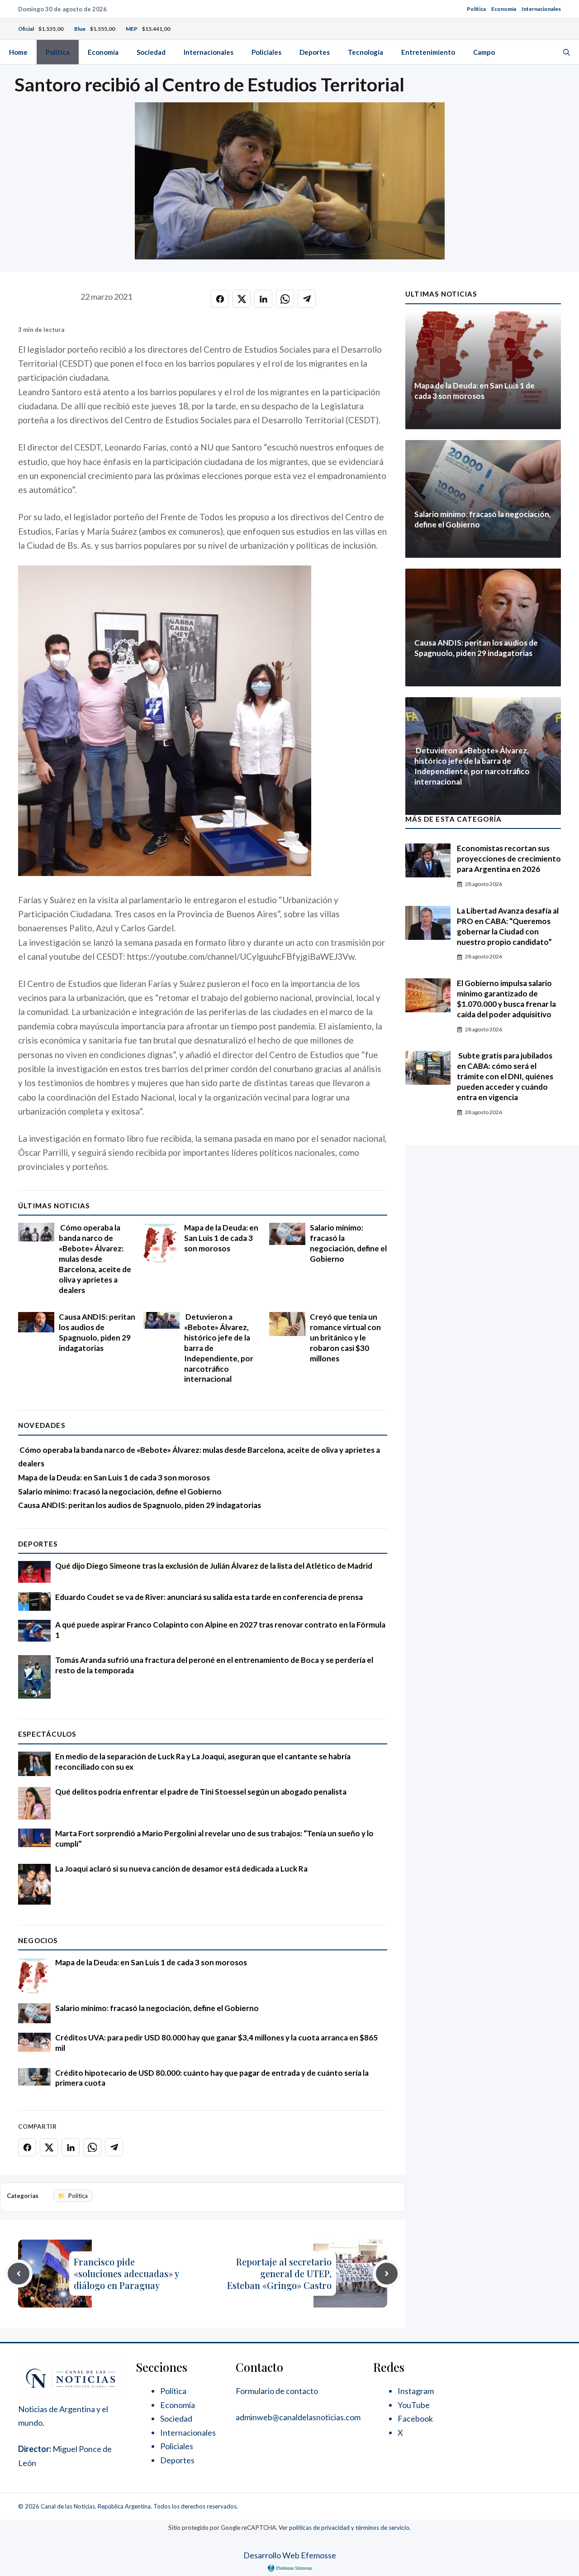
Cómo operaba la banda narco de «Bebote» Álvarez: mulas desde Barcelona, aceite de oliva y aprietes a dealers (95, 1259)
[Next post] (387, 2274)
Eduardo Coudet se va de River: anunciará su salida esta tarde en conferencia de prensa (209, 1597)
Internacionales (541, 9)
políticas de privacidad (319, 2528)
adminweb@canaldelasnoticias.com (298, 2417)
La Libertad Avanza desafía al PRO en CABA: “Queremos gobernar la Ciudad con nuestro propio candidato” (508, 926)
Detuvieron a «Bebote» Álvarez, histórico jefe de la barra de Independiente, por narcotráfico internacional (472, 766)
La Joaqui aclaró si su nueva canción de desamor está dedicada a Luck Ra (181, 1869)
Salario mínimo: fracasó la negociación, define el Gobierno (348, 1243)
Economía (504, 9)
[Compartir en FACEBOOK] (220, 299)
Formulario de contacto (277, 2391)
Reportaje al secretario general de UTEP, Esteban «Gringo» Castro (279, 2273)
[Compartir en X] (242, 299)
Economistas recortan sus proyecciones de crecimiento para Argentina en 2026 (509, 859)
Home (18, 52)
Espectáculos (47, 1734)
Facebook (415, 2418)
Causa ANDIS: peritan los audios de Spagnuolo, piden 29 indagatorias (97, 1332)
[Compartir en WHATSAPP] (285, 299)
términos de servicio (382, 2528)
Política (476, 9)
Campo (484, 52)
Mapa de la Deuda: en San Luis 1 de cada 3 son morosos (221, 1238)
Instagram (416, 2391)
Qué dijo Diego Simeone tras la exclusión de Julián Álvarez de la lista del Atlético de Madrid (214, 1566)
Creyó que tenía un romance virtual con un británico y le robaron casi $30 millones (345, 1338)
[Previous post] (19, 2274)
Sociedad (151, 52)
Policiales (266, 52)
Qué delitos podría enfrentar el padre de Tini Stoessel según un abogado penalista (201, 1792)
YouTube (414, 2405)
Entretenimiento (428, 52)
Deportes (315, 52)
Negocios (38, 1940)
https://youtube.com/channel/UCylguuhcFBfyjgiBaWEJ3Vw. (243, 956)
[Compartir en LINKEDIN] (263, 299)
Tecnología (365, 52)
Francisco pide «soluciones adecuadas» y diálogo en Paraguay (126, 2273)
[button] (567, 52)
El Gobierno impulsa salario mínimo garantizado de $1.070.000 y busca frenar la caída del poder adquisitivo (506, 999)
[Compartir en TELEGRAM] (307, 299)
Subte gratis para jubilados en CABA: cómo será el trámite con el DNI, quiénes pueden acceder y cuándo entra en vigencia (505, 1076)
